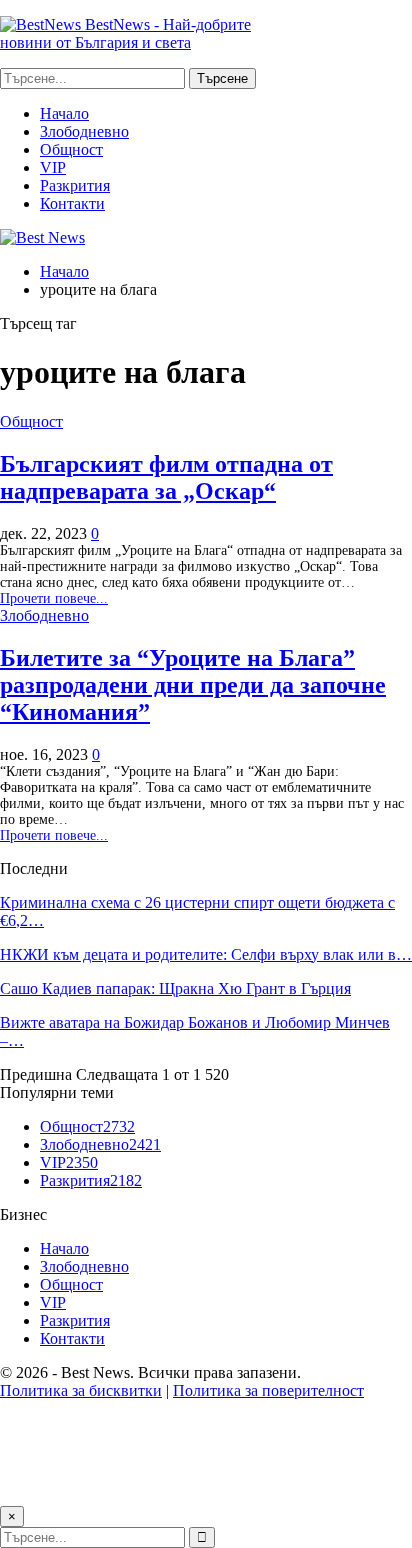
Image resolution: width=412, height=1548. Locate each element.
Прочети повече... (54, 598)
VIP (53, 167)
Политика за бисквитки (81, 1390)
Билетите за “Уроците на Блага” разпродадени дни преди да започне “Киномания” (193, 685)
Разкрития (75, 185)
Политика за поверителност (268, 1390)
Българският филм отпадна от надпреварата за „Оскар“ (166, 477)
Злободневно (84, 131)
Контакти (72, 203)
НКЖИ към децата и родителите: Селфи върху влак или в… (206, 954)
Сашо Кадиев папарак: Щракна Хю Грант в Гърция (175, 988)
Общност (71, 149)
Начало (64, 113)
